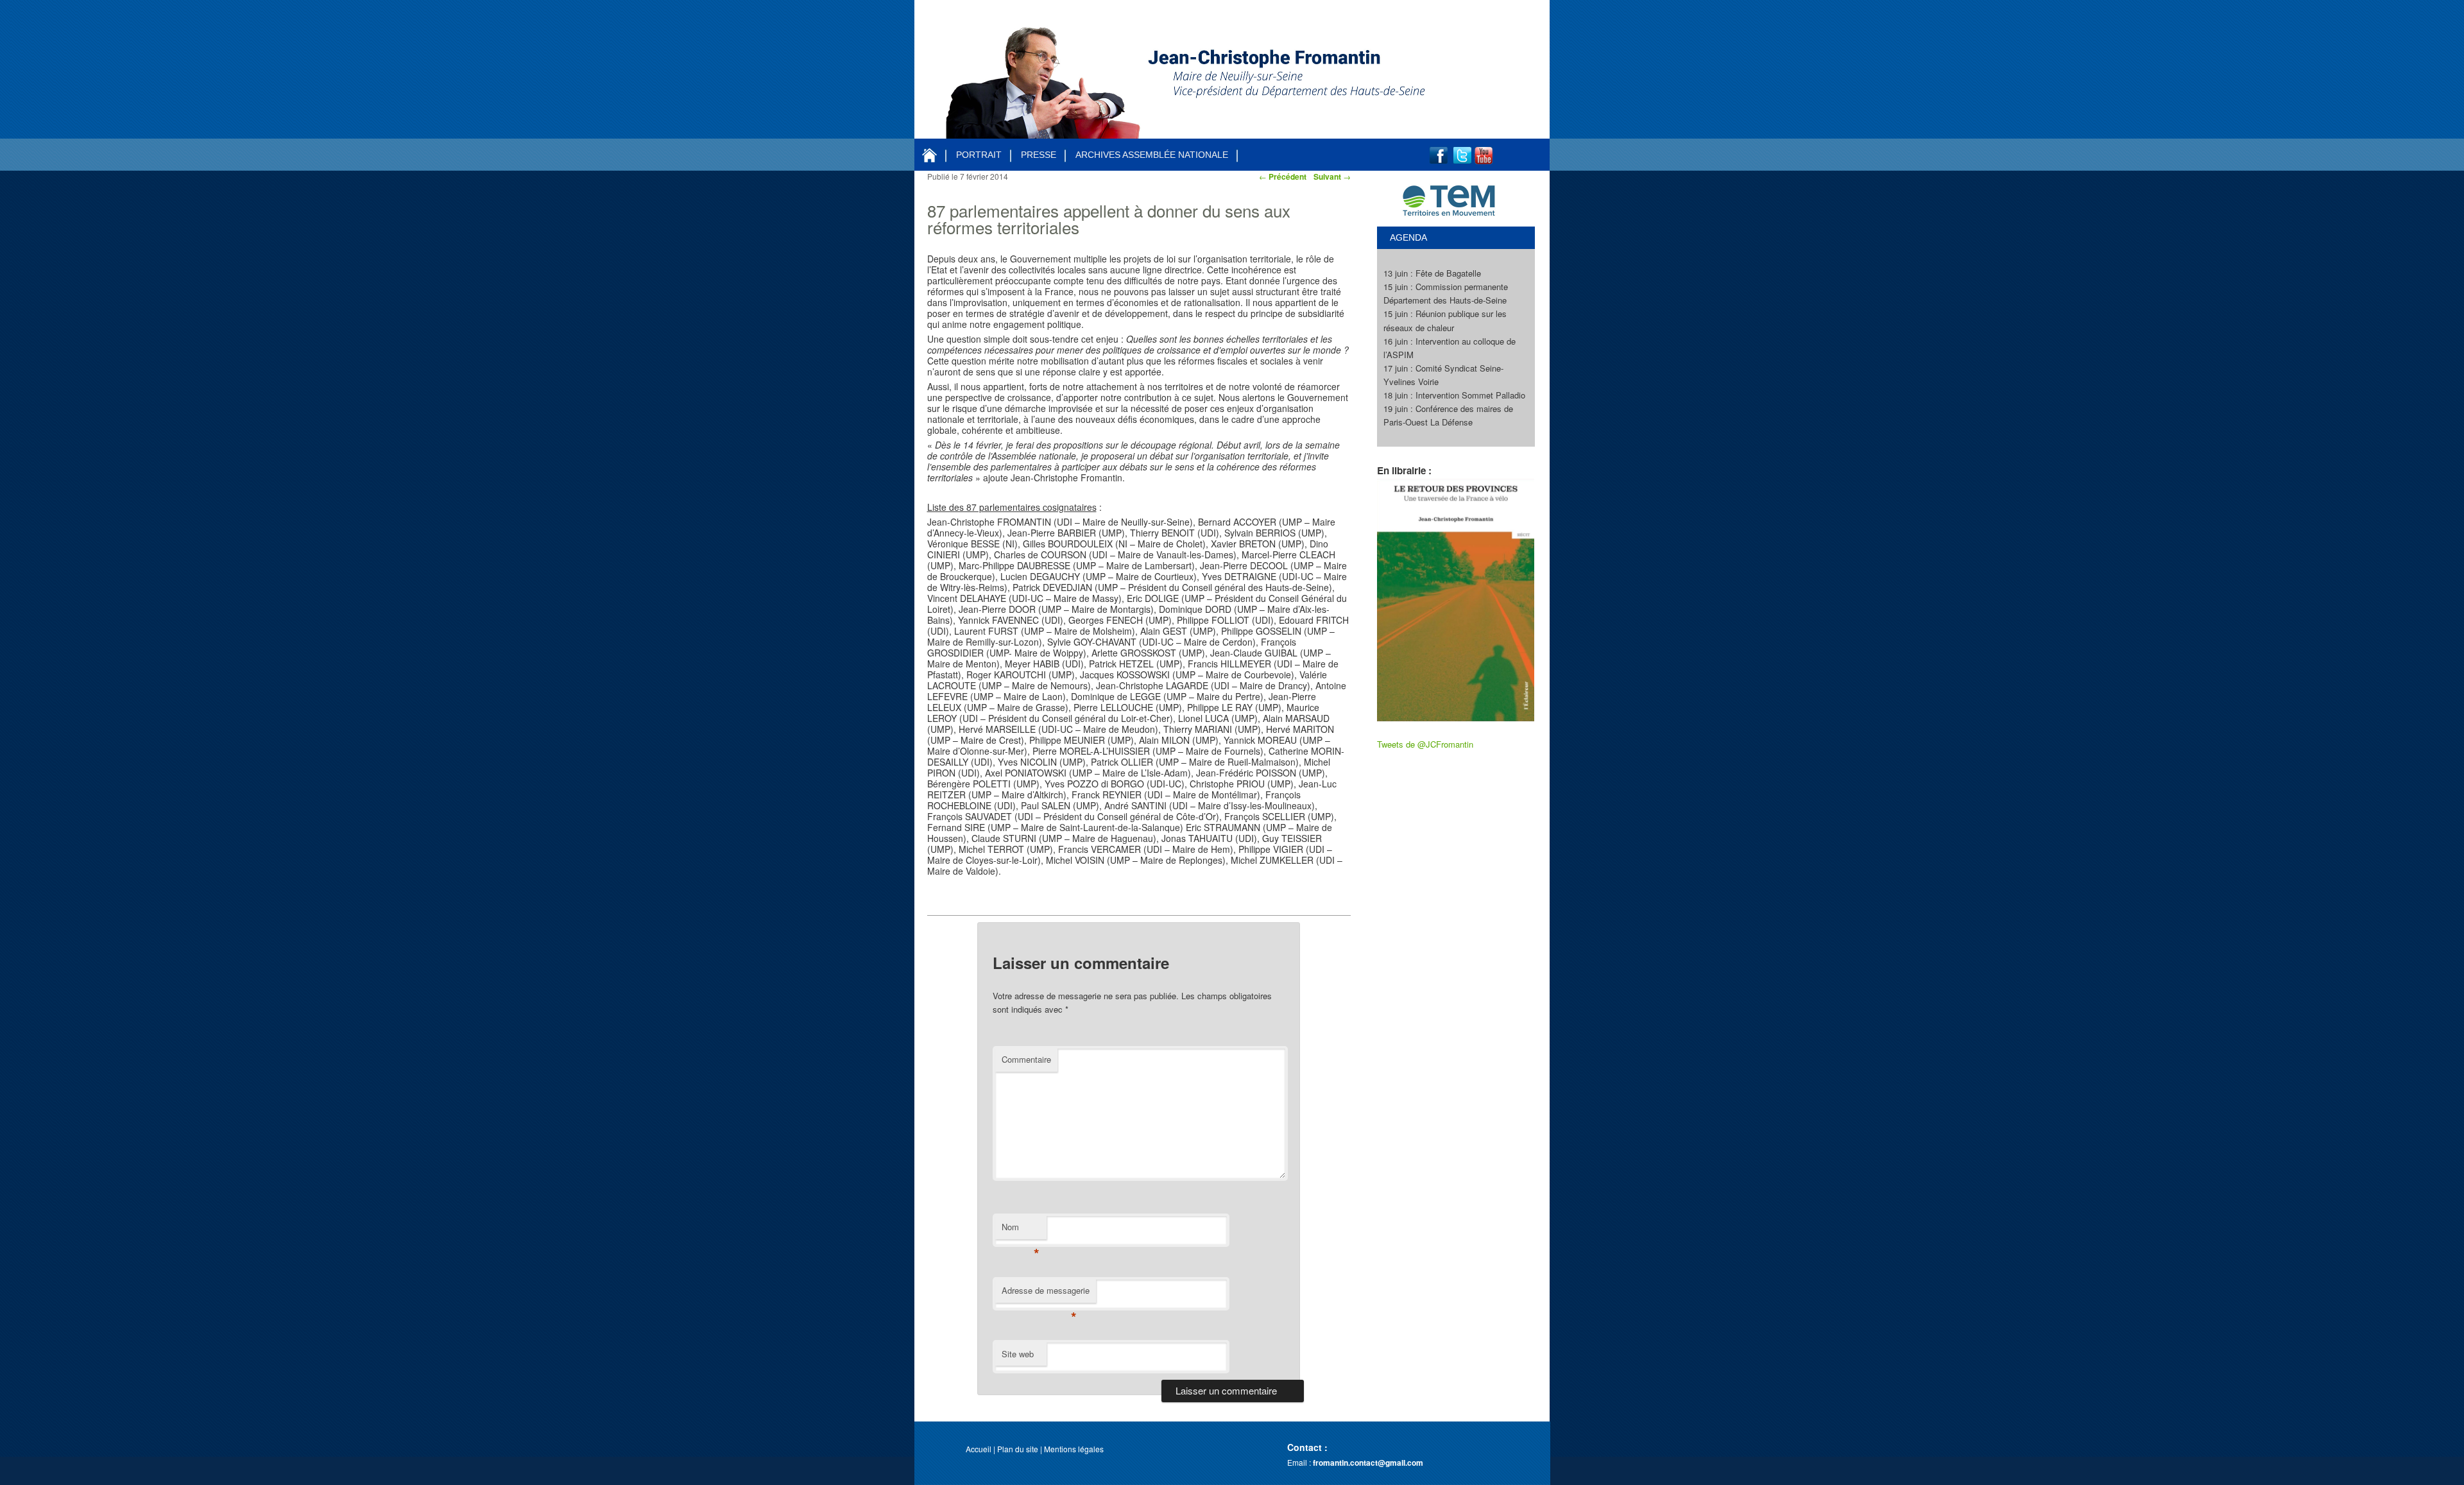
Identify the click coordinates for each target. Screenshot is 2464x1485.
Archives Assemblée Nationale (1152, 155)
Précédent (1283, 176)
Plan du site (1018, 1449)
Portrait (979, 155)
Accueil (979, 1449)
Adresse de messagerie (1046, 1293)
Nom (1021, 1230)
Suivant (1332, 176)
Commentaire (1026, 1059)
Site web (1018, 1354)
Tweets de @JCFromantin (1425, 744)
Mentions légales (1074, 1449)
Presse (1039, 155)
